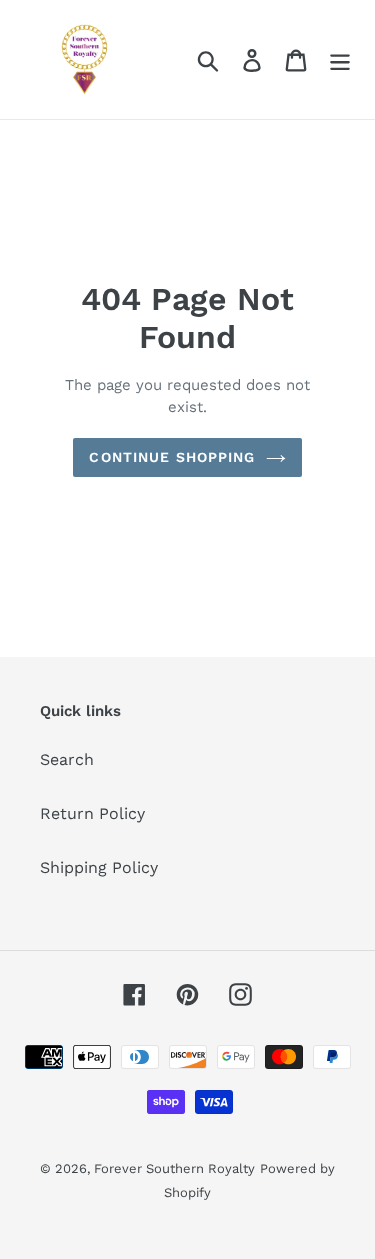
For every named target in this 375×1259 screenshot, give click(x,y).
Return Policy (92, 813)
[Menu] (340, 59)
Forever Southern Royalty (174, 1168)
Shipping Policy (99, 867)
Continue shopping (172, 457)
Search (67, 759)
